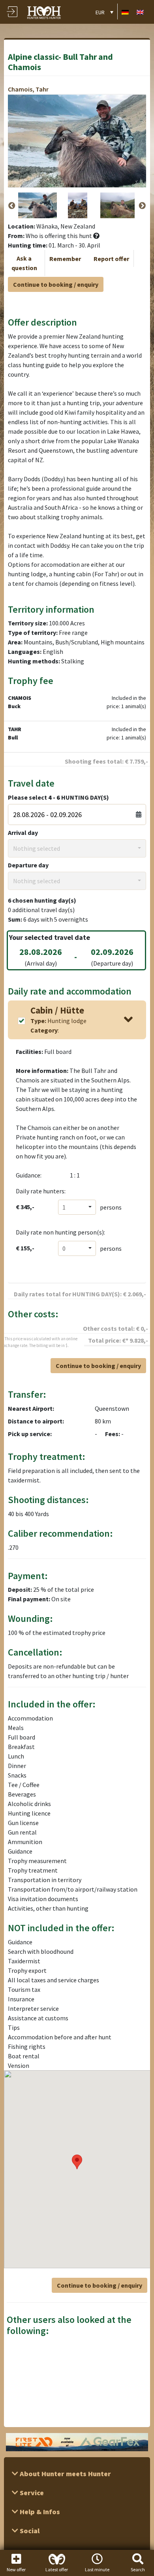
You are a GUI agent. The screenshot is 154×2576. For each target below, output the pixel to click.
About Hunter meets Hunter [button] (65, 2474)
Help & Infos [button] (39, 2512)
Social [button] (29, 2531)
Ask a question (24, 263)
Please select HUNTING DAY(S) (58, 797)
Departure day (28, 865)
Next (142, 206)
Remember (65, 259)
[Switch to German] (125, 12)
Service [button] (31, 2493)
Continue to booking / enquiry (56, 284)
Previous (12, 206)
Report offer (111, 259)
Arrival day (23, 833)
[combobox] (77, 848)
